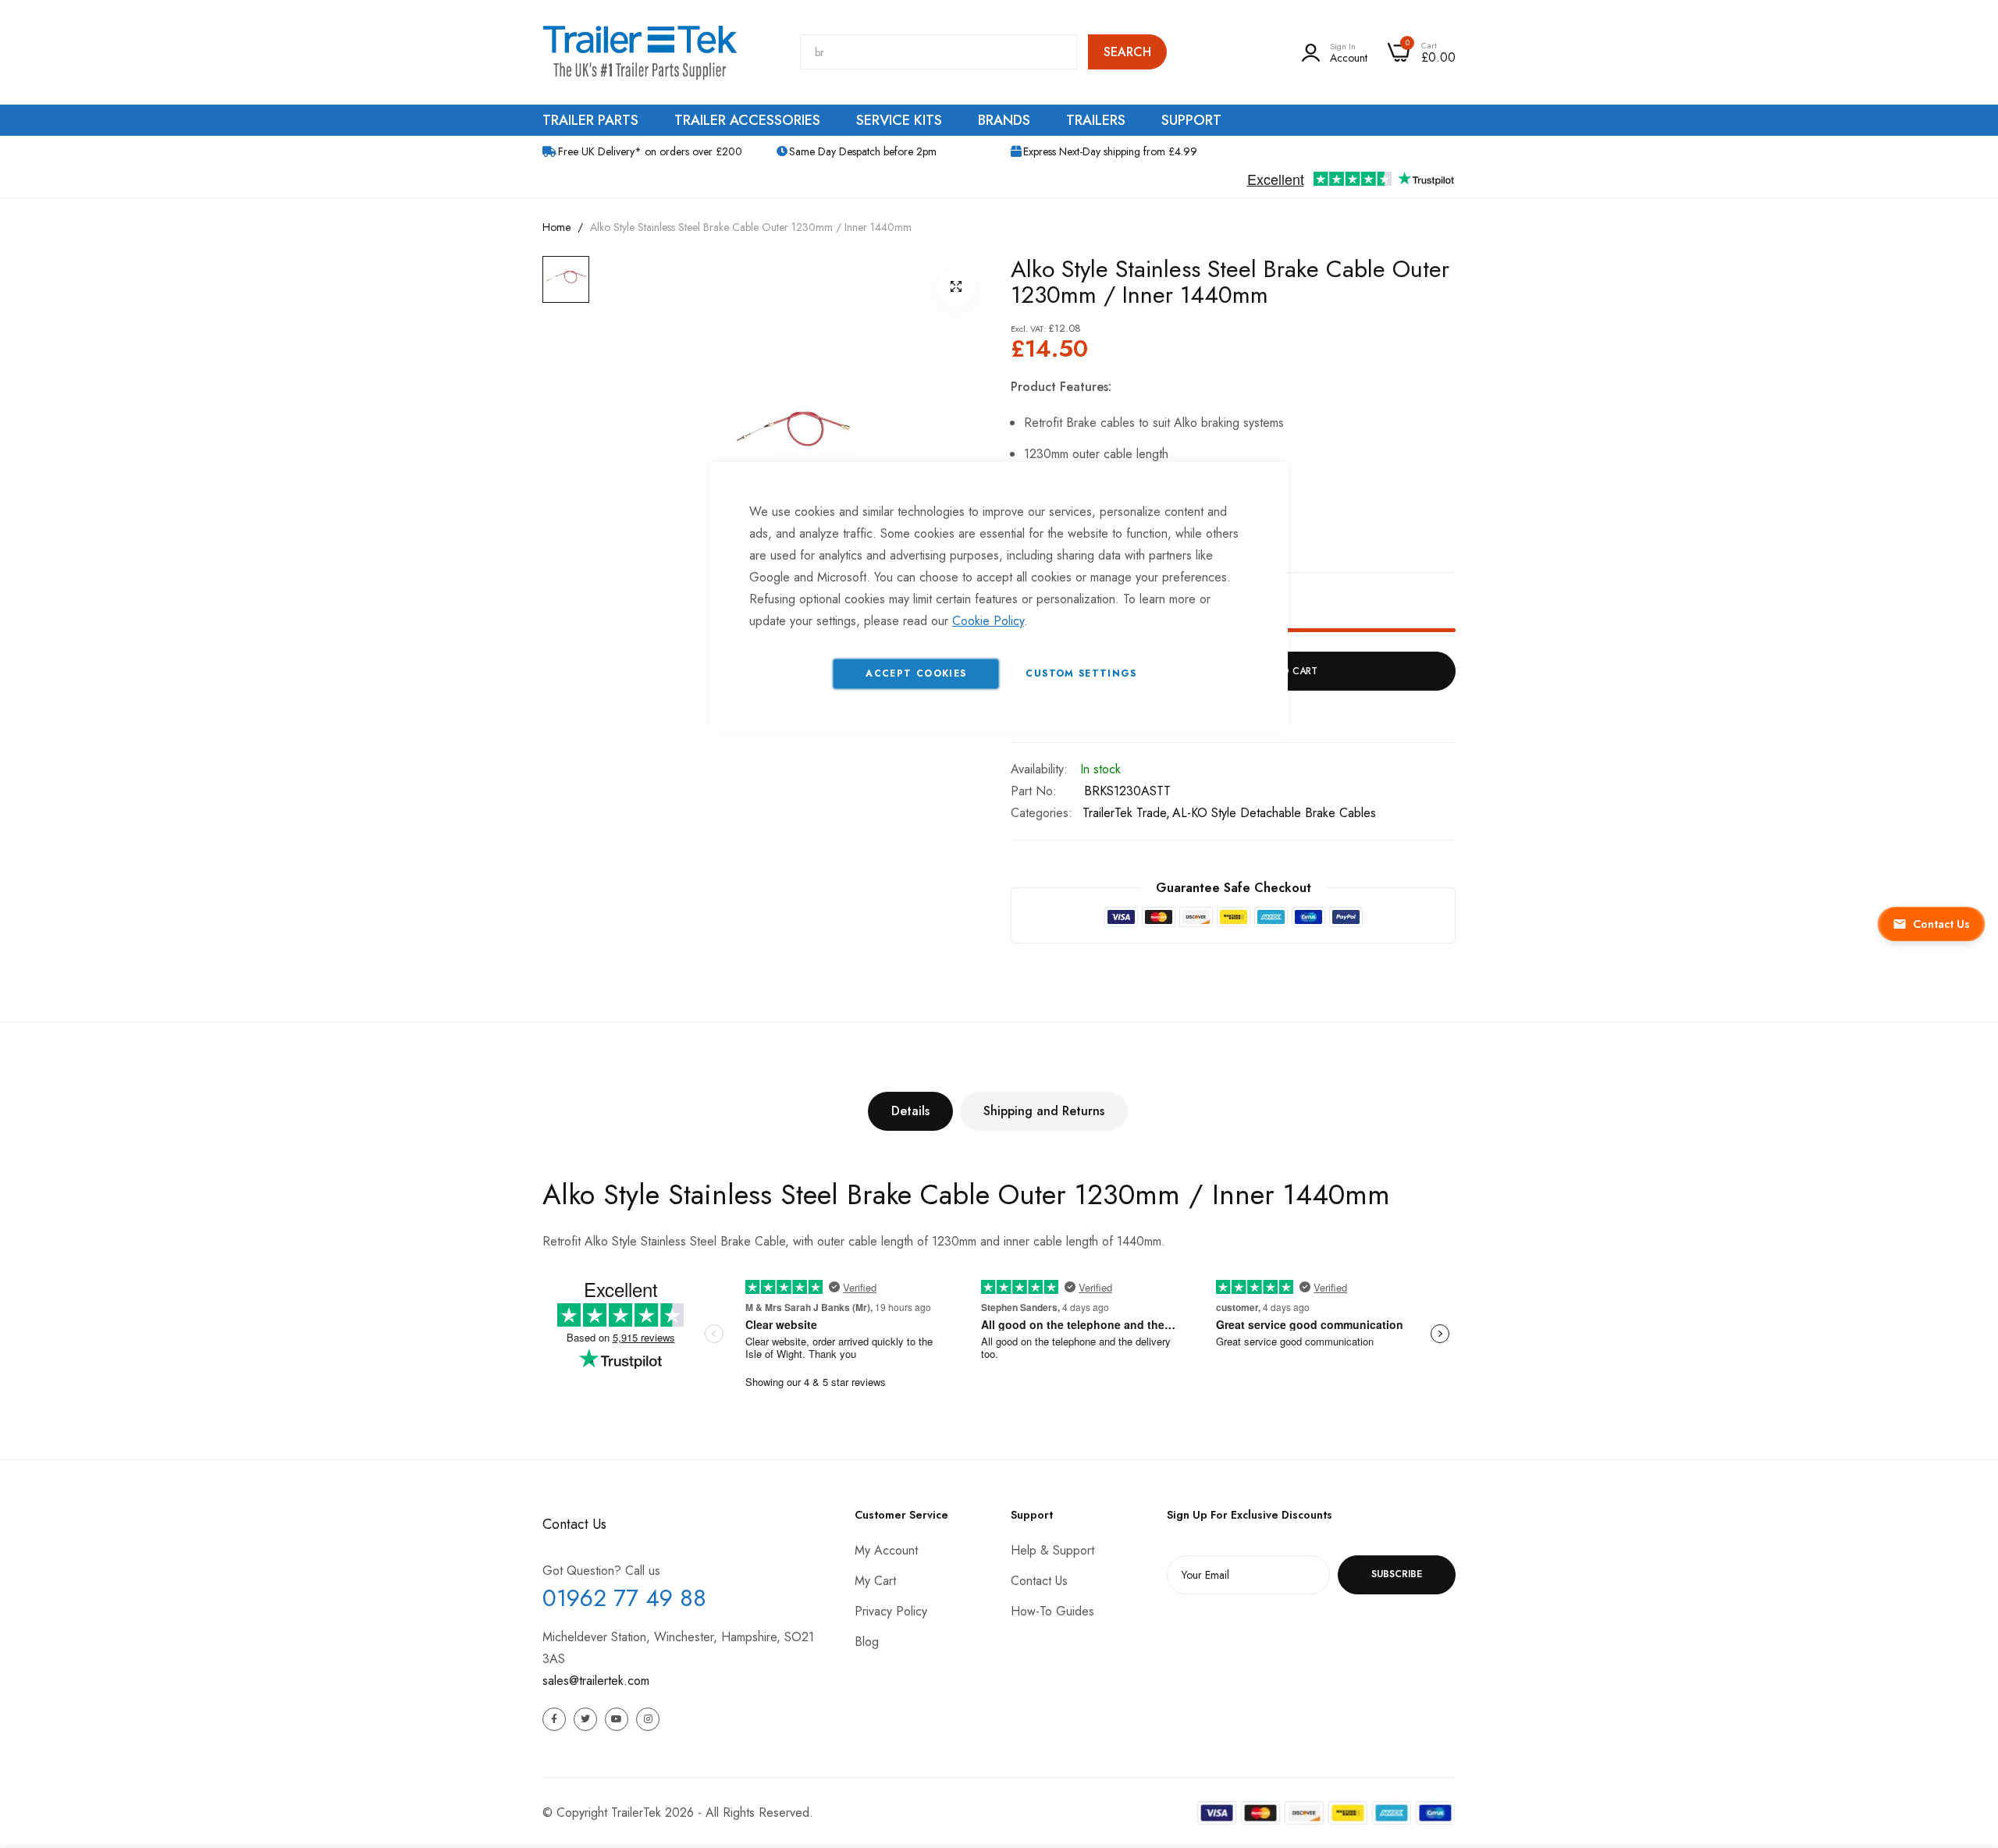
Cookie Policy (988, 621)
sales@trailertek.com (596, 1681)
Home (556, 227)
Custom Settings (1081, 673)
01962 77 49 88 (624, 1598)
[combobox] (939, 52)
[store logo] (640, 52)
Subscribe (1397, 1574)
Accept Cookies (916, 673)
